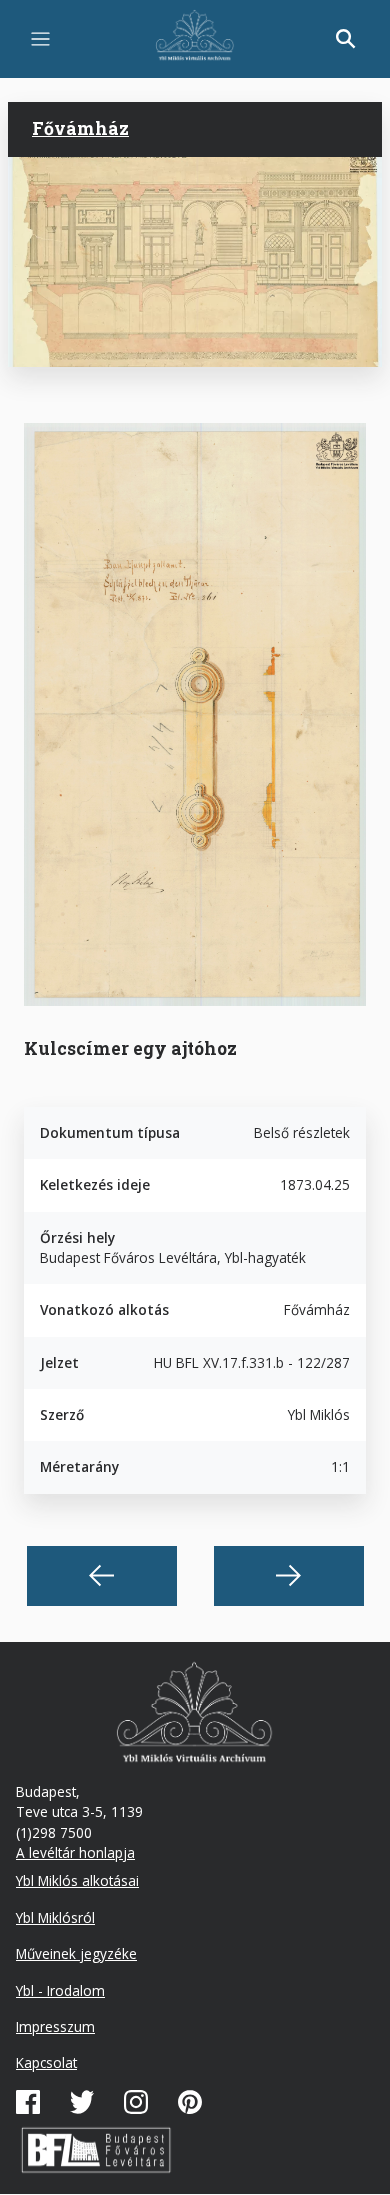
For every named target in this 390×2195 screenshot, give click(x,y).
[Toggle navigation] (40, 39)
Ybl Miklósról (55, 1917)
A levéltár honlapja (75, 1852)
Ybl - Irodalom (60, 1990)
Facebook (28, 2102)
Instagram (136, 2102)
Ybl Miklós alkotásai (77, 1880)
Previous (102, 1576)
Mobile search (346, 39)
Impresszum (55, 2026)
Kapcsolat (46, 2062)
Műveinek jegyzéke (76, 1953)
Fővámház (80, 128)
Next (289, 1576)
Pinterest (190, 2102)
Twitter (82, 2102)
